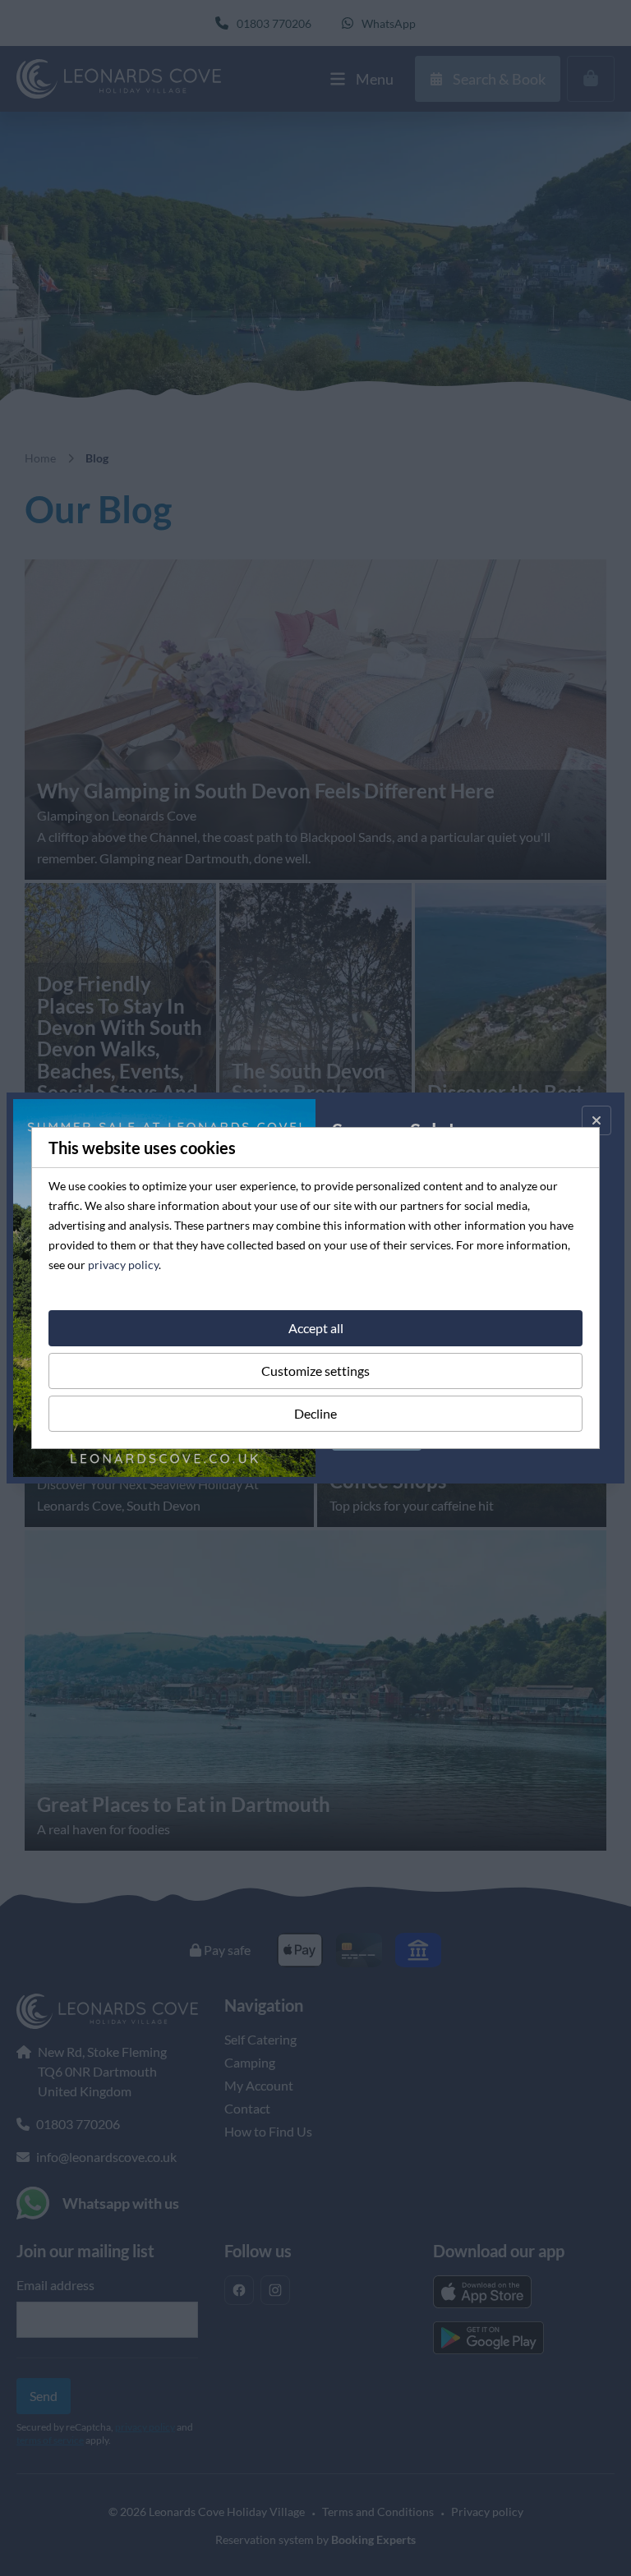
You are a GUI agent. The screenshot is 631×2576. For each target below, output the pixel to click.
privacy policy (123, 1265)
